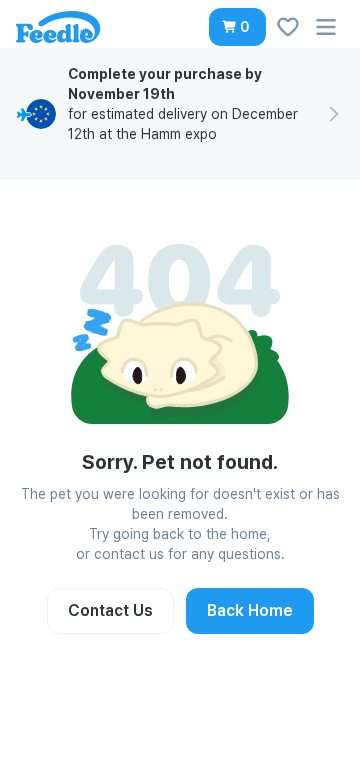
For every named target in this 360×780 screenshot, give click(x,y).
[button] (237, 27)
